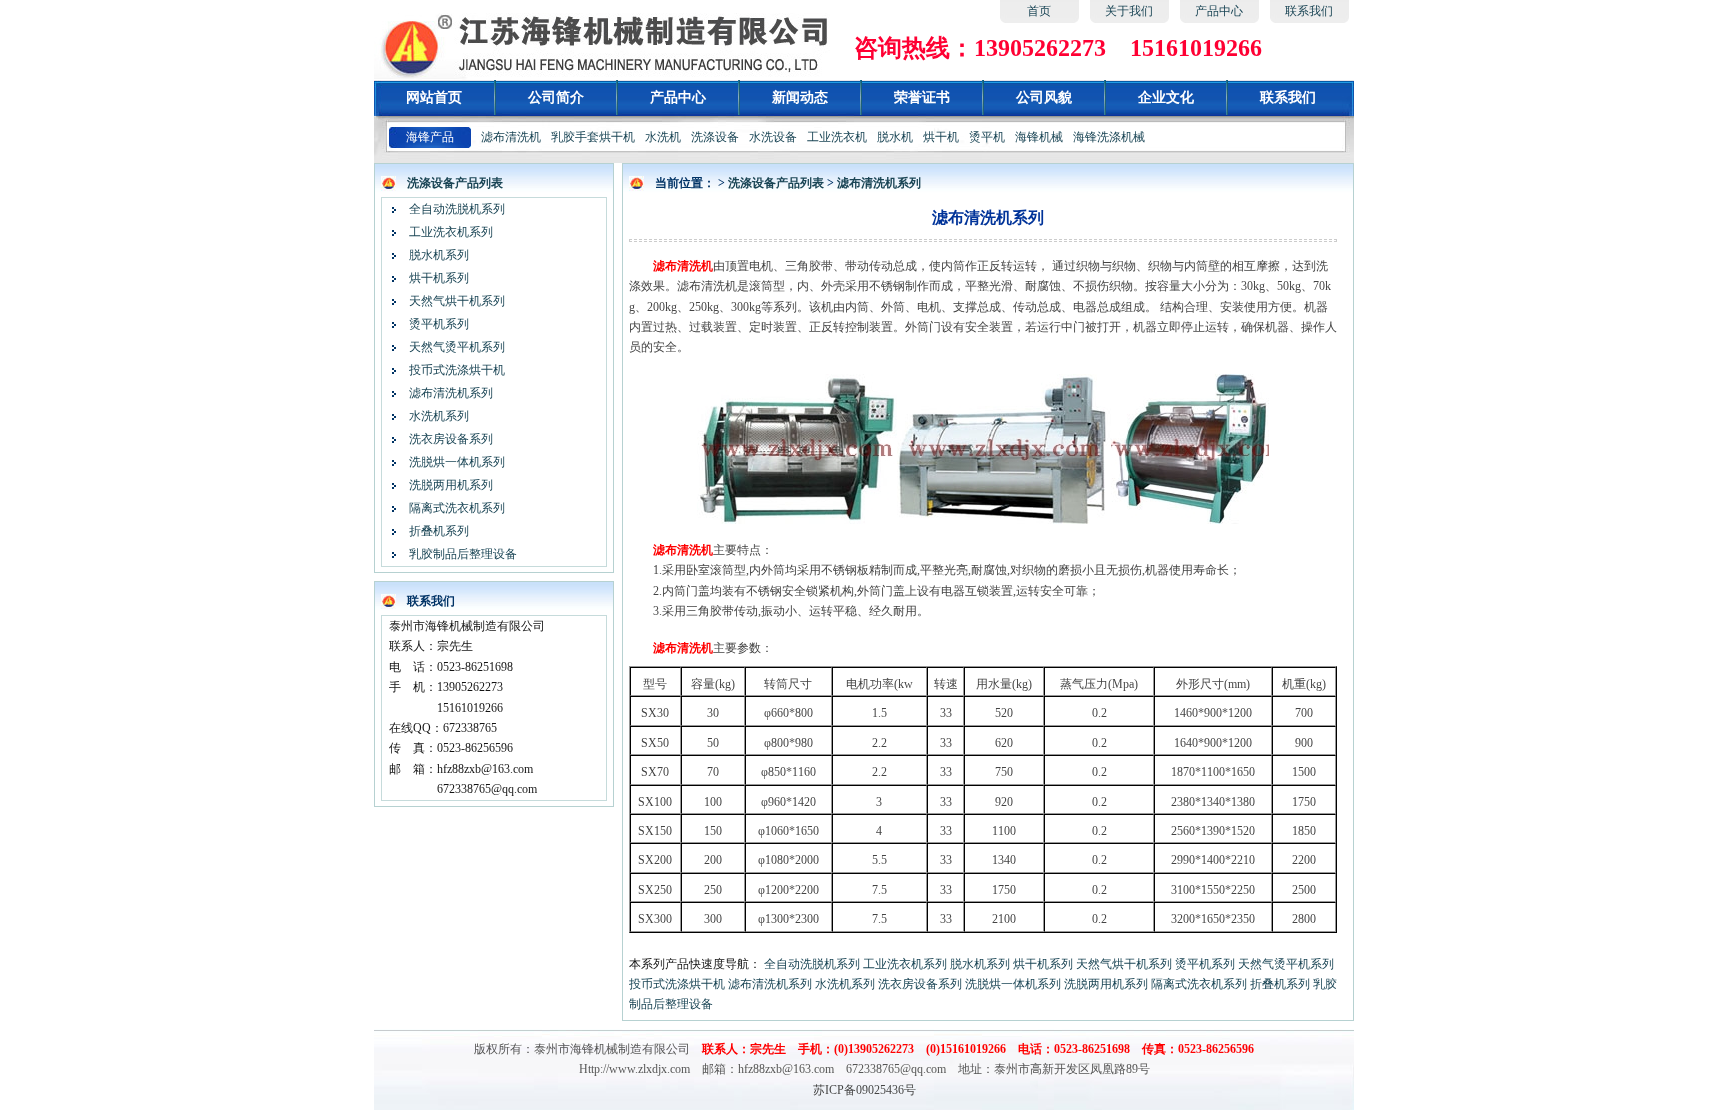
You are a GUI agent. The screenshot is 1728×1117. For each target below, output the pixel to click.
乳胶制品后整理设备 (463, 554)
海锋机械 (1039, 137)
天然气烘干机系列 (457, 301)
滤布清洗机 (511, 137)
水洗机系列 (439, 416)
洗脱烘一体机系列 (457, 462)
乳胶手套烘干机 (593, 137)
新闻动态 (800, 97)
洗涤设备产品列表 (455, 183)
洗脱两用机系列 (451, 485)
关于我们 (1129, 11)
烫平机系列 (439, 324)
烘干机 (941, 137)
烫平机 (987, 137)
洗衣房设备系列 (451, 439)
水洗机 (663, 137)
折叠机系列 (439, 531)
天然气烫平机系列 (457, 347)
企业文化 (1166, 97)
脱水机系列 (439, 255)
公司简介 (556, 97)
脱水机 (895, 137)
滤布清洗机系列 (451, 393)
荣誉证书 (922, 97)
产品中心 (1219, 11)
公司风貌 (1044, 97)
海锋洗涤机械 (1109, 137)
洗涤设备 (715, 137)
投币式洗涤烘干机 (457, 370)
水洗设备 (773, 137)
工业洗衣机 (837, 137)
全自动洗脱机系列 (457, 209)
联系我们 (1309, 11)
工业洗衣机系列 (451, 232)
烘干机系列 (439, 278)
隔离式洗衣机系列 (457, 508)
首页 (1039, 11)
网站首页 (434, 97)
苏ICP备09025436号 (864, 1090)
